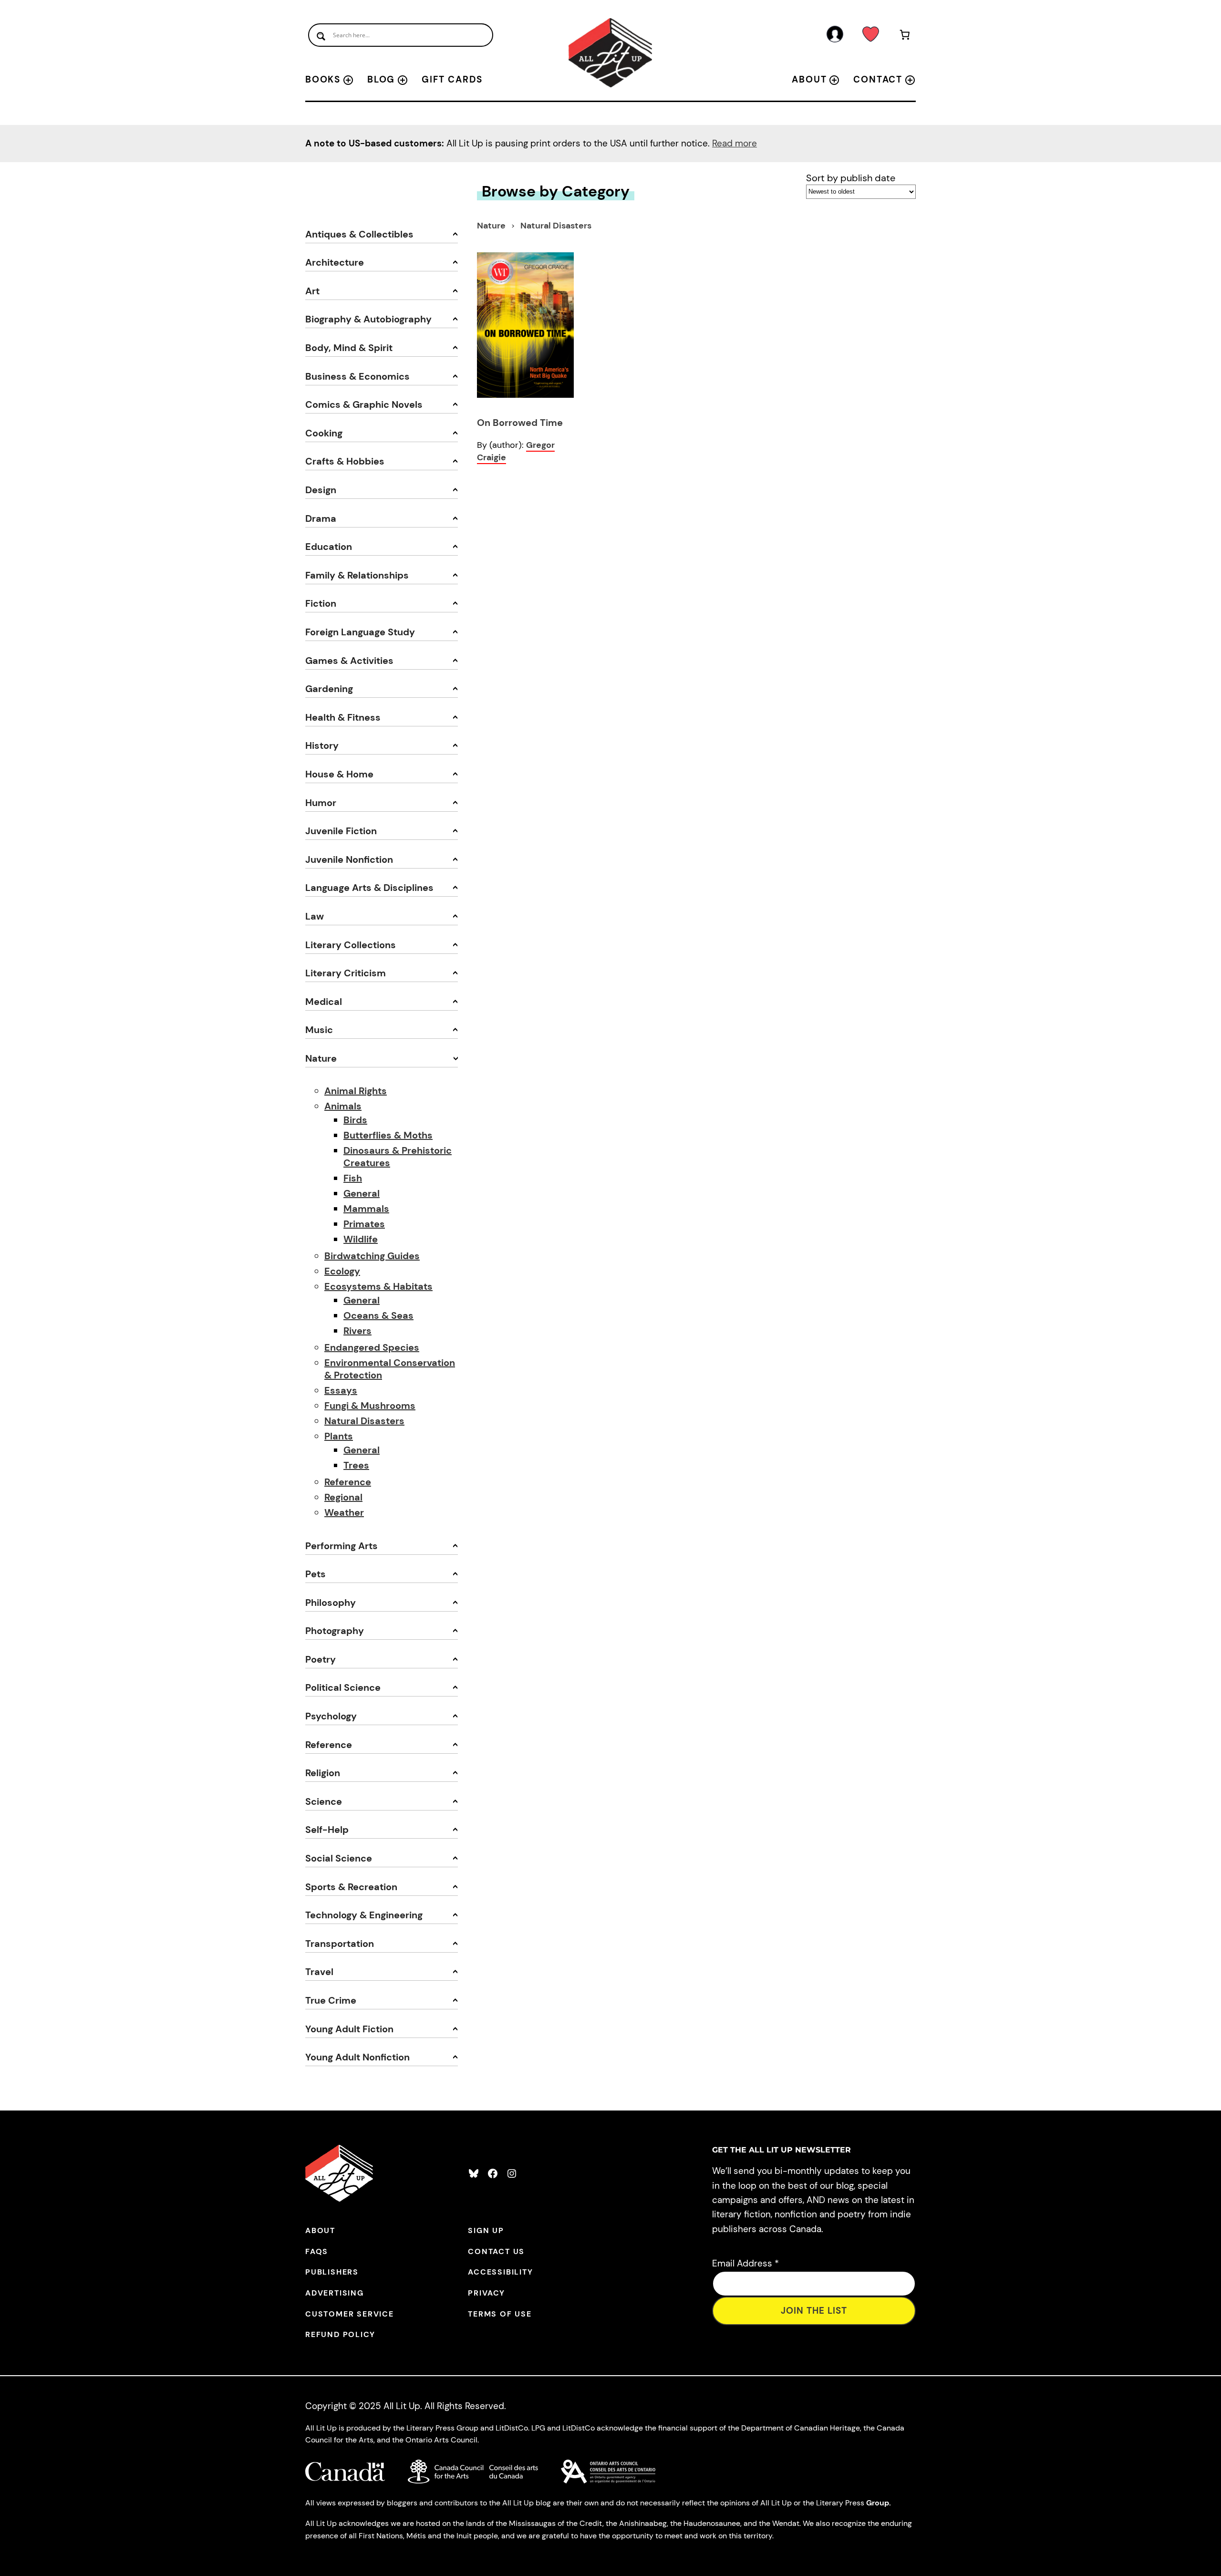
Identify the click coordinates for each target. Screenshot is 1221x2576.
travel (319, 1972)
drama (321, 518)
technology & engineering (364, 1915)
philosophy (331, 1603)
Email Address (745, 2263)
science (324, 1801)
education (329, 547)
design (321, 490)
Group (878, 2503)
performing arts (341, 1546)
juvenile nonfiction (349, 859)
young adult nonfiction (357, 2057)
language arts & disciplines (369, 888)
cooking (324, 433)
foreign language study (360, 632)
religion (323, 1773)
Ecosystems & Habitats (378, 1286)
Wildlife (361, 1239)
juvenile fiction (341, 831)
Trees (356, 1465)
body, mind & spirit (349, 348)
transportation (340, 1944)
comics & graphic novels (364, 404)
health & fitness (343, 717)
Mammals (366, 1209)
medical (324, 1002)
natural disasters (556, 226)
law (315, 916)
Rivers (357, 1331)
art (312, 291)
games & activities (349, 661)
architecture (335, 262)
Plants (339, 1436)
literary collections (351, 945)
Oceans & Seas (378, 1315)
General (362, 1193)
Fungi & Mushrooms (370, 1406)
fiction (321, 603)
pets (316, 1574)
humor (321, 803)
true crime (331, 2000)
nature (321, 1058)
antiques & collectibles (359, 234)
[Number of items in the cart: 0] (905, 36)
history (322, 745)
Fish (353, 1178)
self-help (327, 1830)
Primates (364, 1224)
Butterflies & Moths (388, 1135)
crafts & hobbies (345, 461)
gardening (329, 689)
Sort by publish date (851, 178)
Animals (343, 1106)
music (319, 1030)
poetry (321, 1659)
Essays (341, 1390)
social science (339, 1858)
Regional (343, 1497)
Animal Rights (356, 1091)
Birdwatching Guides (372, 1256)
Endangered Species (372, 1347)
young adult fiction (349, 2029)
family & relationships (357, 575)
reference (329, 1745)
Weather (344, 1512)
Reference (348, 1482)
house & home (339, 774)
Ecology (342, 1271)
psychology (331, 1716)
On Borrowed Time (520, 423)
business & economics (357, 376)
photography (335, 1631)
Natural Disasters (364, 1421)
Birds (355, 1120)
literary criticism (346, 973)
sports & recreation (351, 1887)
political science (343, 1687)
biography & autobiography (368, 319)
